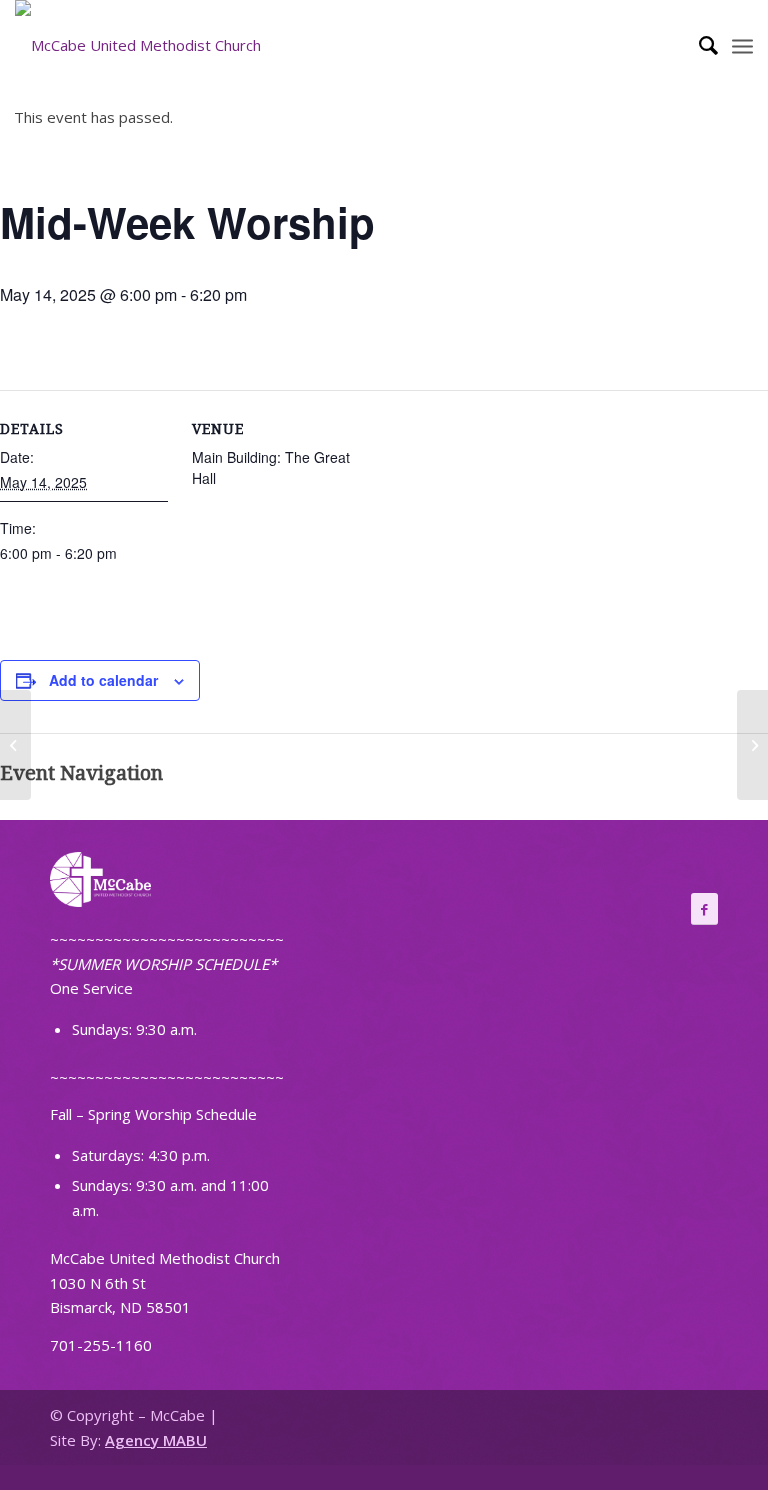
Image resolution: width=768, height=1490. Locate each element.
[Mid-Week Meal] (15, 745)
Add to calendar (103, 680)
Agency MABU (156, 1440)
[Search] (698, 45)
